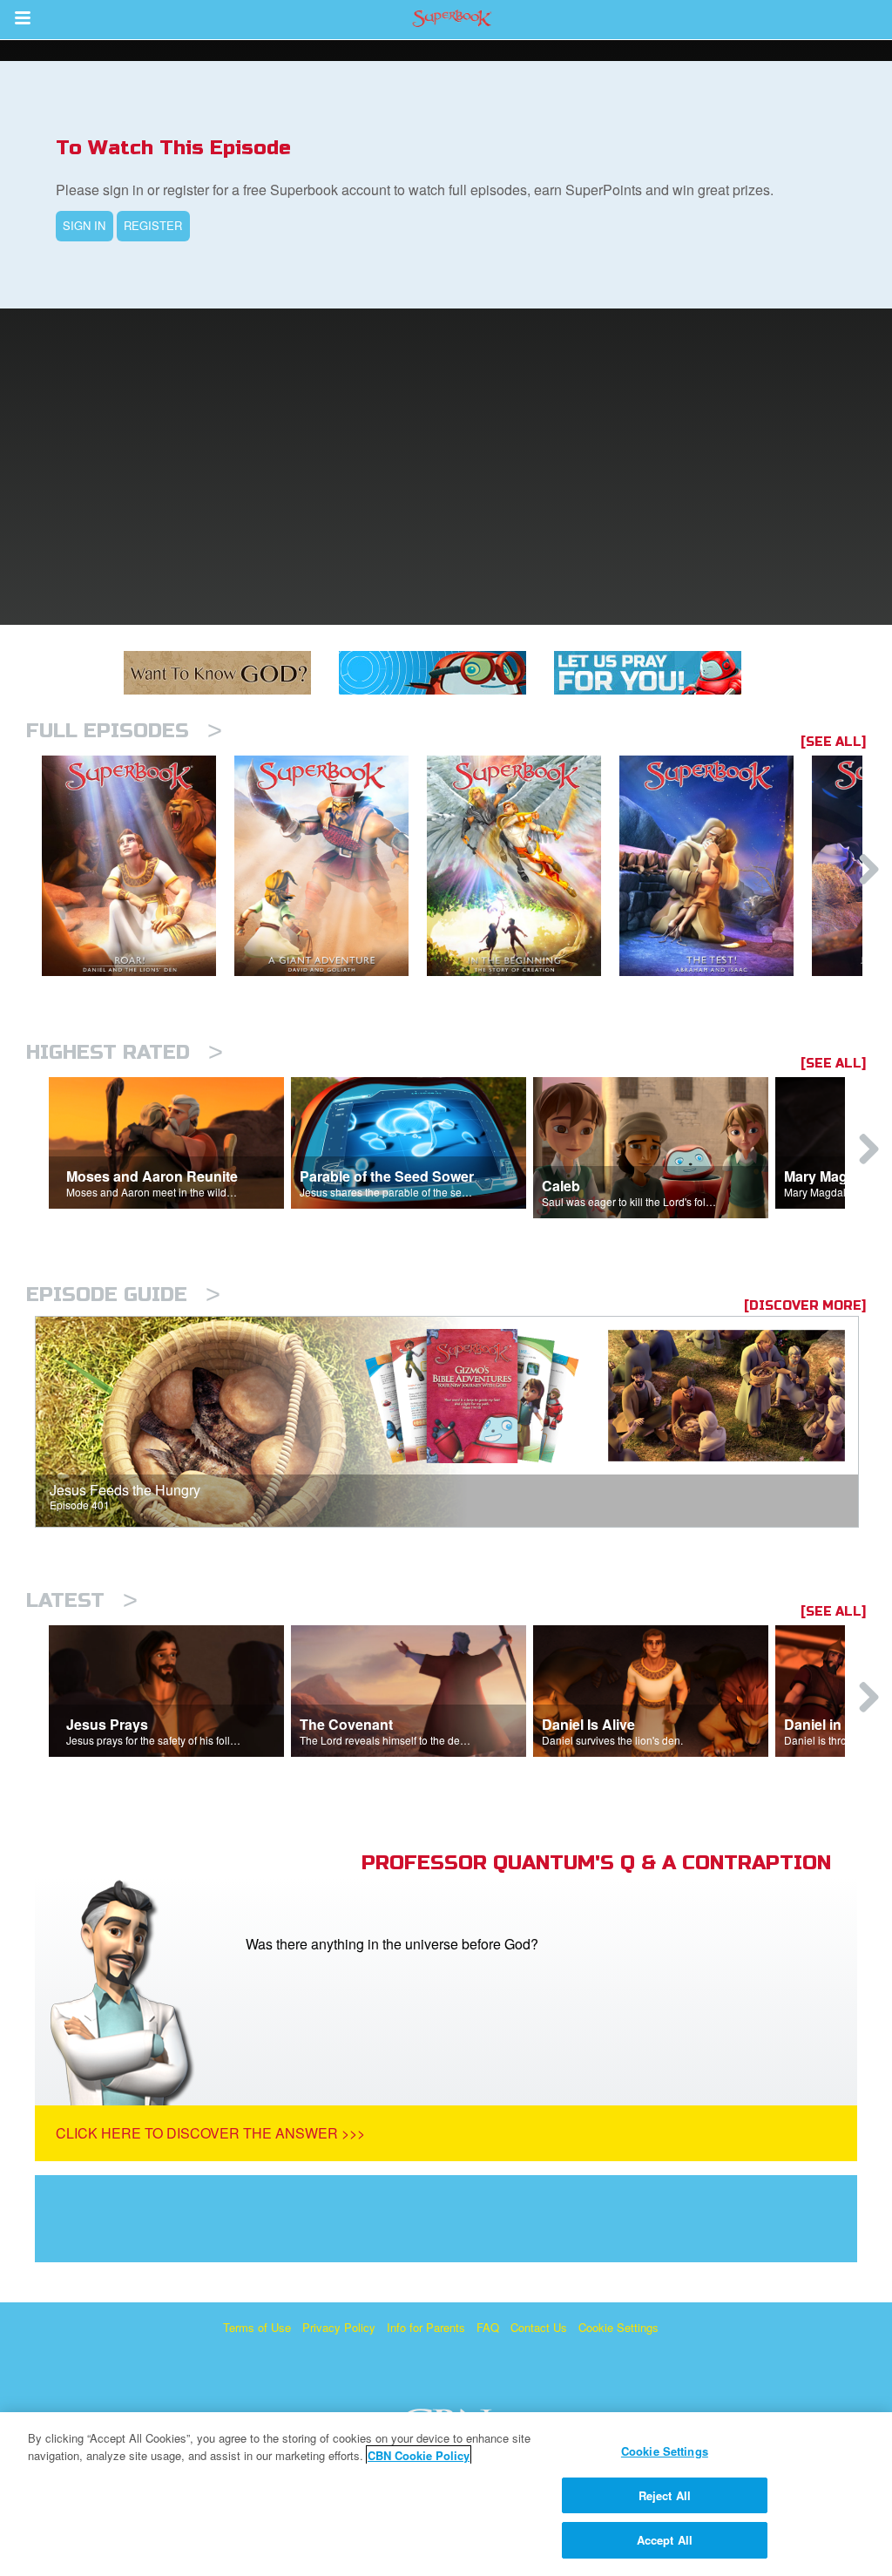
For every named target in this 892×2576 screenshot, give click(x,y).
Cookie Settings (618, 2327)
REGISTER (153, 225)
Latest (82, 1600)
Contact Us (539, 2327)
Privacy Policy (339, 2327)
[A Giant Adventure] (331, 866)
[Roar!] (138, 866)
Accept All (665, 2540)
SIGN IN (84, 225)
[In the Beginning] (523, 866)
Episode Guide (123, 1295)
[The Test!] (716, 866)
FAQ (488, 2327)
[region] (446, 2494)
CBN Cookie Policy (419, 2455)
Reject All (665, 2495)
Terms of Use (257, 2327)
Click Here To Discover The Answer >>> (210, 2133)
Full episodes (124, 731)
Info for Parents (426, 2327)
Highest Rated (125, 1052)
